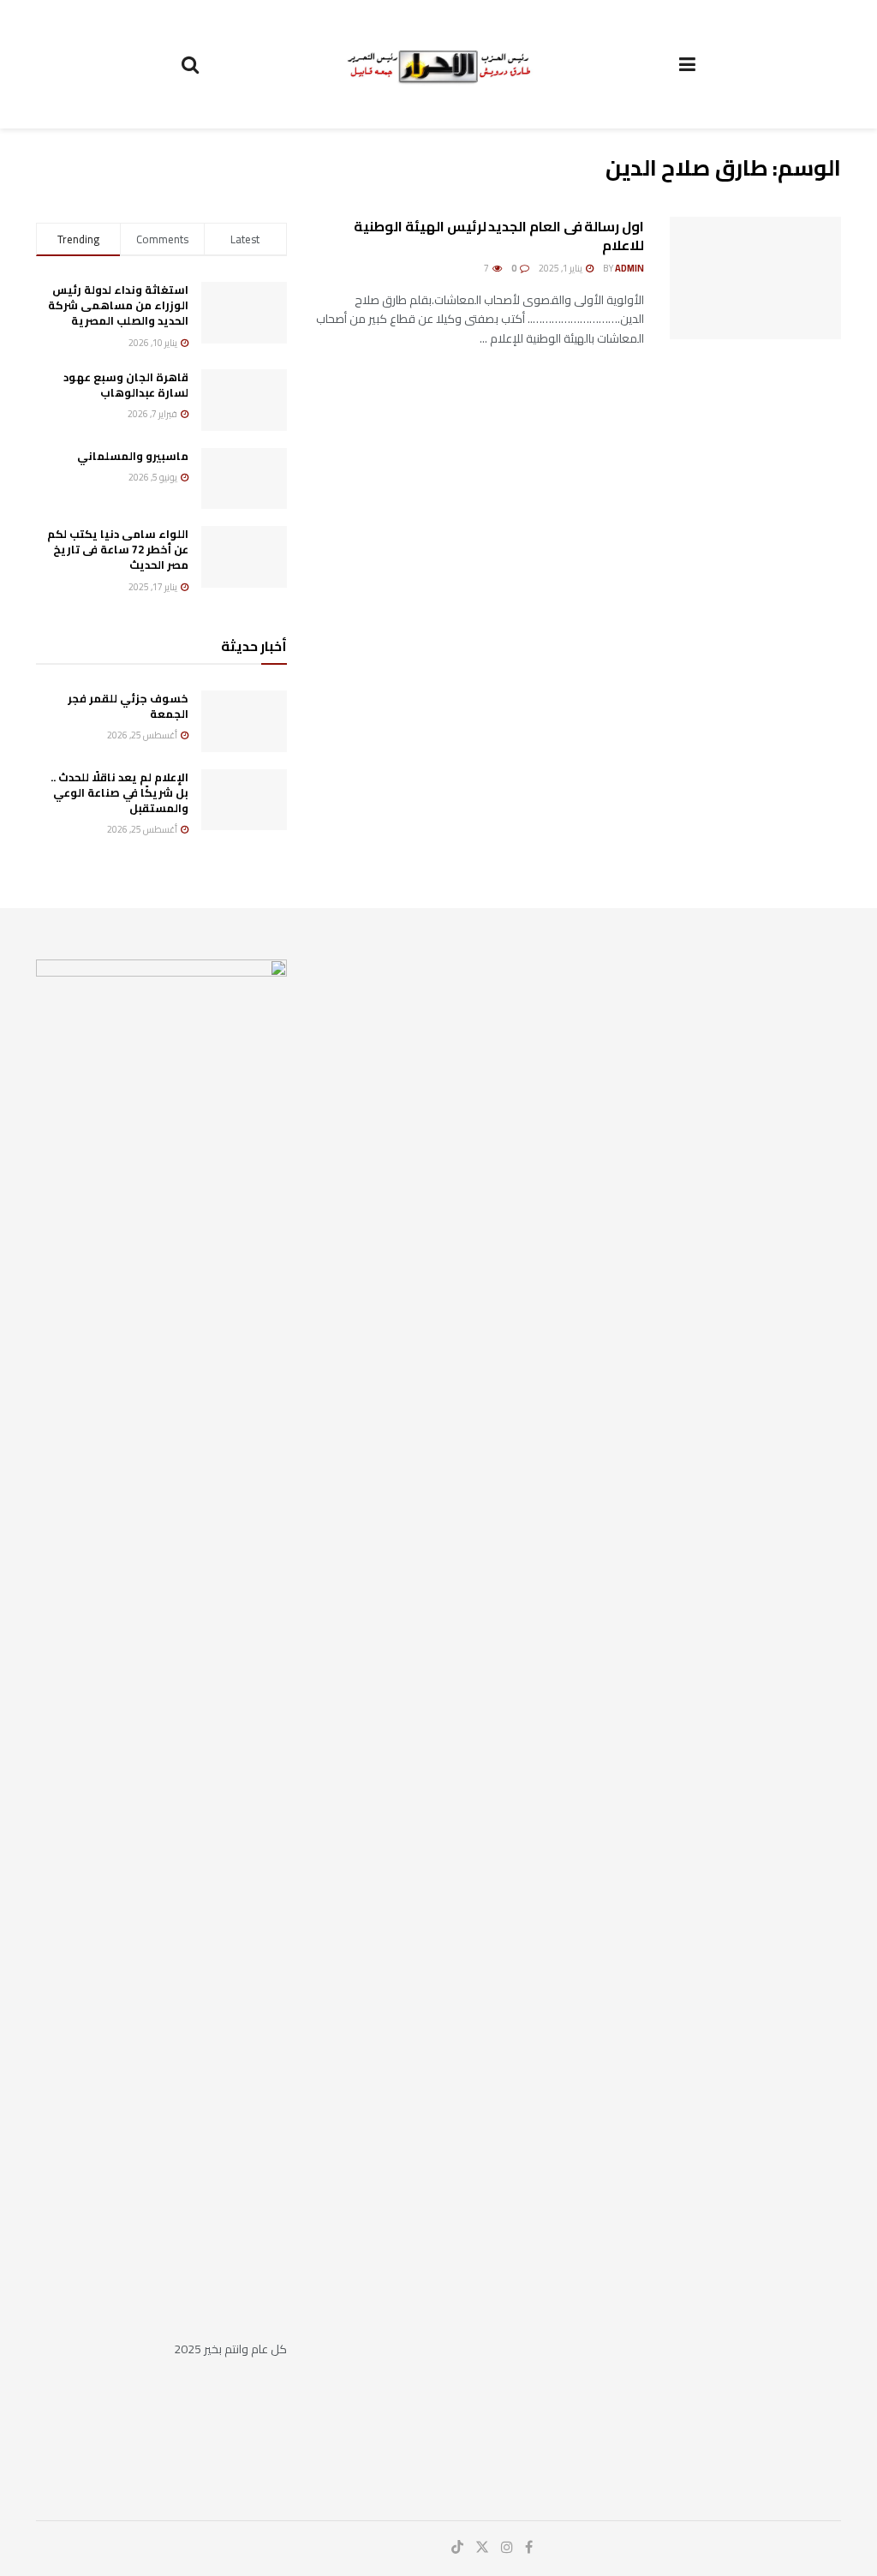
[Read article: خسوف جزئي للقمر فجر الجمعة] (244, 721)
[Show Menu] (687, 64)
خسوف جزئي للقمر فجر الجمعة (128, 706)
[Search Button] (190, 64)
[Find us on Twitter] (482, 2547)
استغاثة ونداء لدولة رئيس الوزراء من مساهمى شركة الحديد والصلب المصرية (118, 305)
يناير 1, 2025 (561, 268)
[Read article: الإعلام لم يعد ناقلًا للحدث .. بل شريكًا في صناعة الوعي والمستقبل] (244, 800)
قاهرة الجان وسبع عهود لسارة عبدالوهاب (126, 385)
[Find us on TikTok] (457, 2548)
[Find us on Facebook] (529, 2547)
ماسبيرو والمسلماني (133, 456)
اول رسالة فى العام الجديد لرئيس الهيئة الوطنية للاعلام (499, 236)
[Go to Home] (439, 63)
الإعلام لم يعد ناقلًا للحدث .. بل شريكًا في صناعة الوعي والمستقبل (119, 792)
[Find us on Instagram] (507, 2547)
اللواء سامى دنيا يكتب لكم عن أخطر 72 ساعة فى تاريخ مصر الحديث (118, 549)
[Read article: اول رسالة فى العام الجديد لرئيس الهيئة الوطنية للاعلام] (755, 278)
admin (629, 268)
